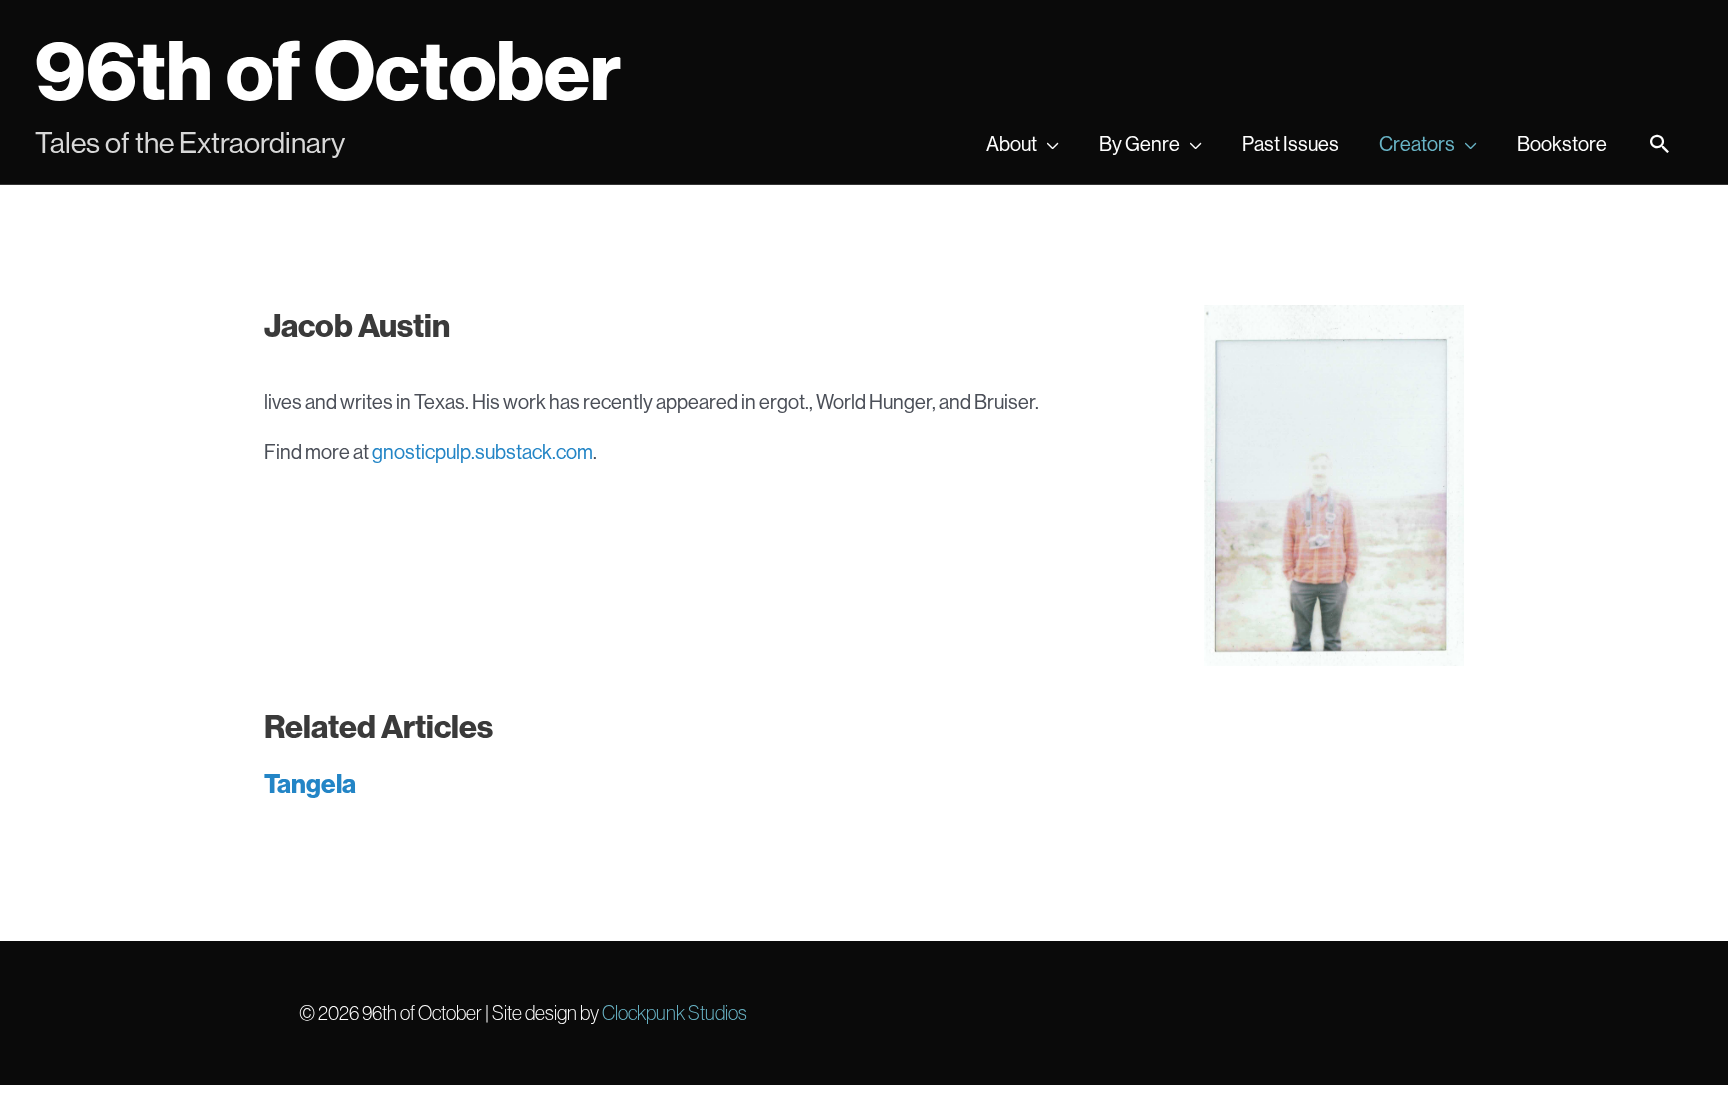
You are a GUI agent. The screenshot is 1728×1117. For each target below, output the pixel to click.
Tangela (310, 783)
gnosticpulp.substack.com (482, 451)
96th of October (328, 70)
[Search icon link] (1660, 145)
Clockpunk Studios (674, 1012)
